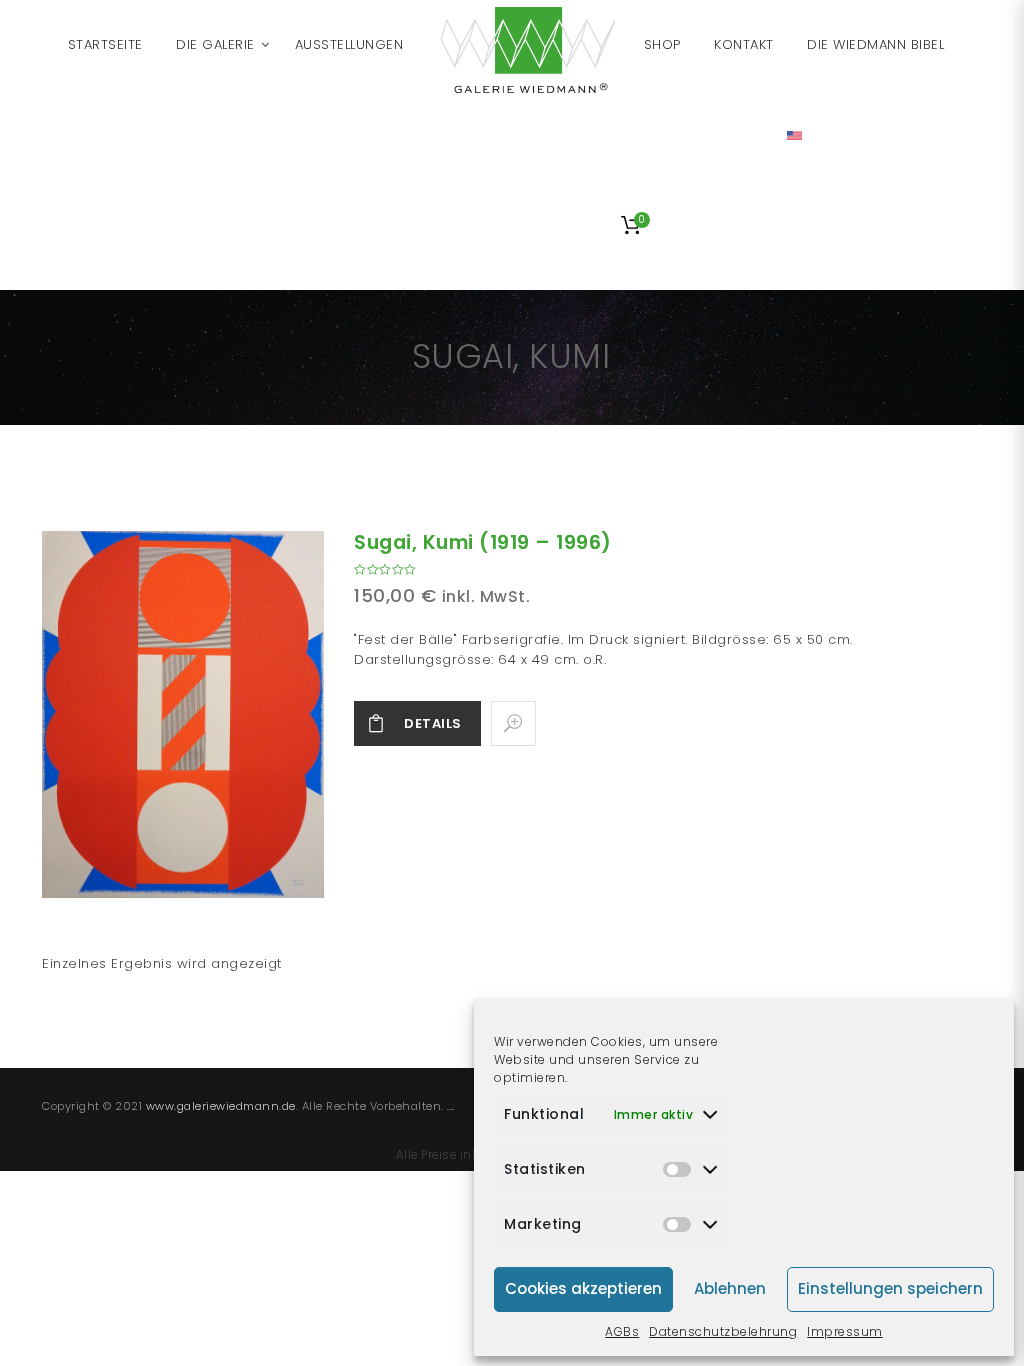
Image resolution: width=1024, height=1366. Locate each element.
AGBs (622, 1331)
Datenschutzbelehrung (723, 1331)
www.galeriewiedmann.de (221, 1106)
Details (433, 723)
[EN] (794, 135)
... (451, 1106)
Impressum (845, 1331)
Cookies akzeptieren (583, 1288)
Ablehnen (730, 1288)
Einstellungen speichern (890, 1288)
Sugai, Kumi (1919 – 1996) (483, 542)
